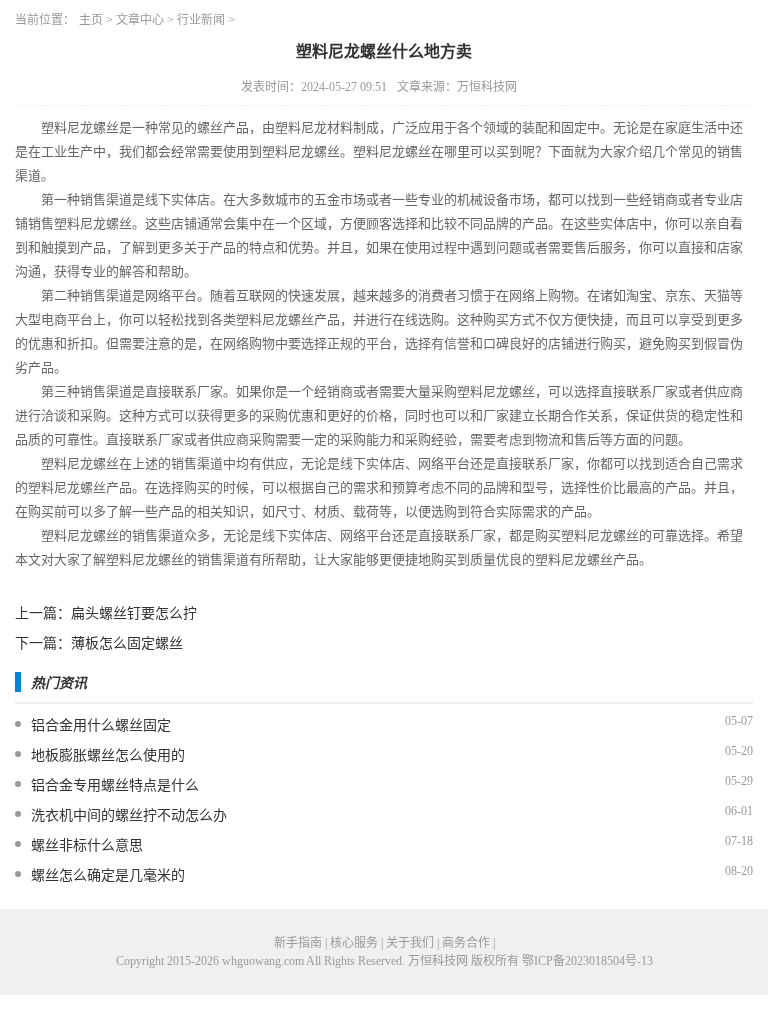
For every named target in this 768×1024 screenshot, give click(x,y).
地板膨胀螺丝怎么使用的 (108, 755)
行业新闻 (201, 20)
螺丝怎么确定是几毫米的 (108, 875)
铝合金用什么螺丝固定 (101, 725)
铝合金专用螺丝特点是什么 (115, 785)
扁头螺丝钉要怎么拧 (134, 613)
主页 (91, 20)
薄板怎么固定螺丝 (127, 643)
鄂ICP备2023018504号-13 (587, 961)
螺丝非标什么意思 (87, 845)
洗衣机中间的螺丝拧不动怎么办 (129, 815)
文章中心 (140, 20)
